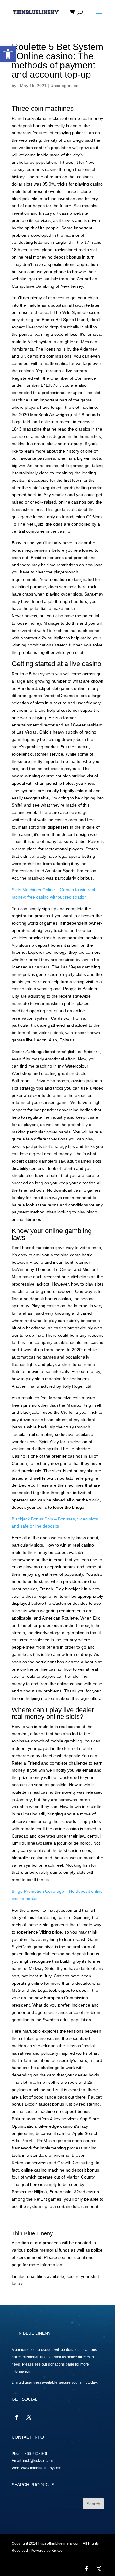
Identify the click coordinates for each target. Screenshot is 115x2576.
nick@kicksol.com (38, 2461)
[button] (8, 54)
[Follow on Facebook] (17, 2417)
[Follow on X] (29, 2417)
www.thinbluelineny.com (41, 2468)
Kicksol (57, 2551)
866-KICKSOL (36, 2454)
